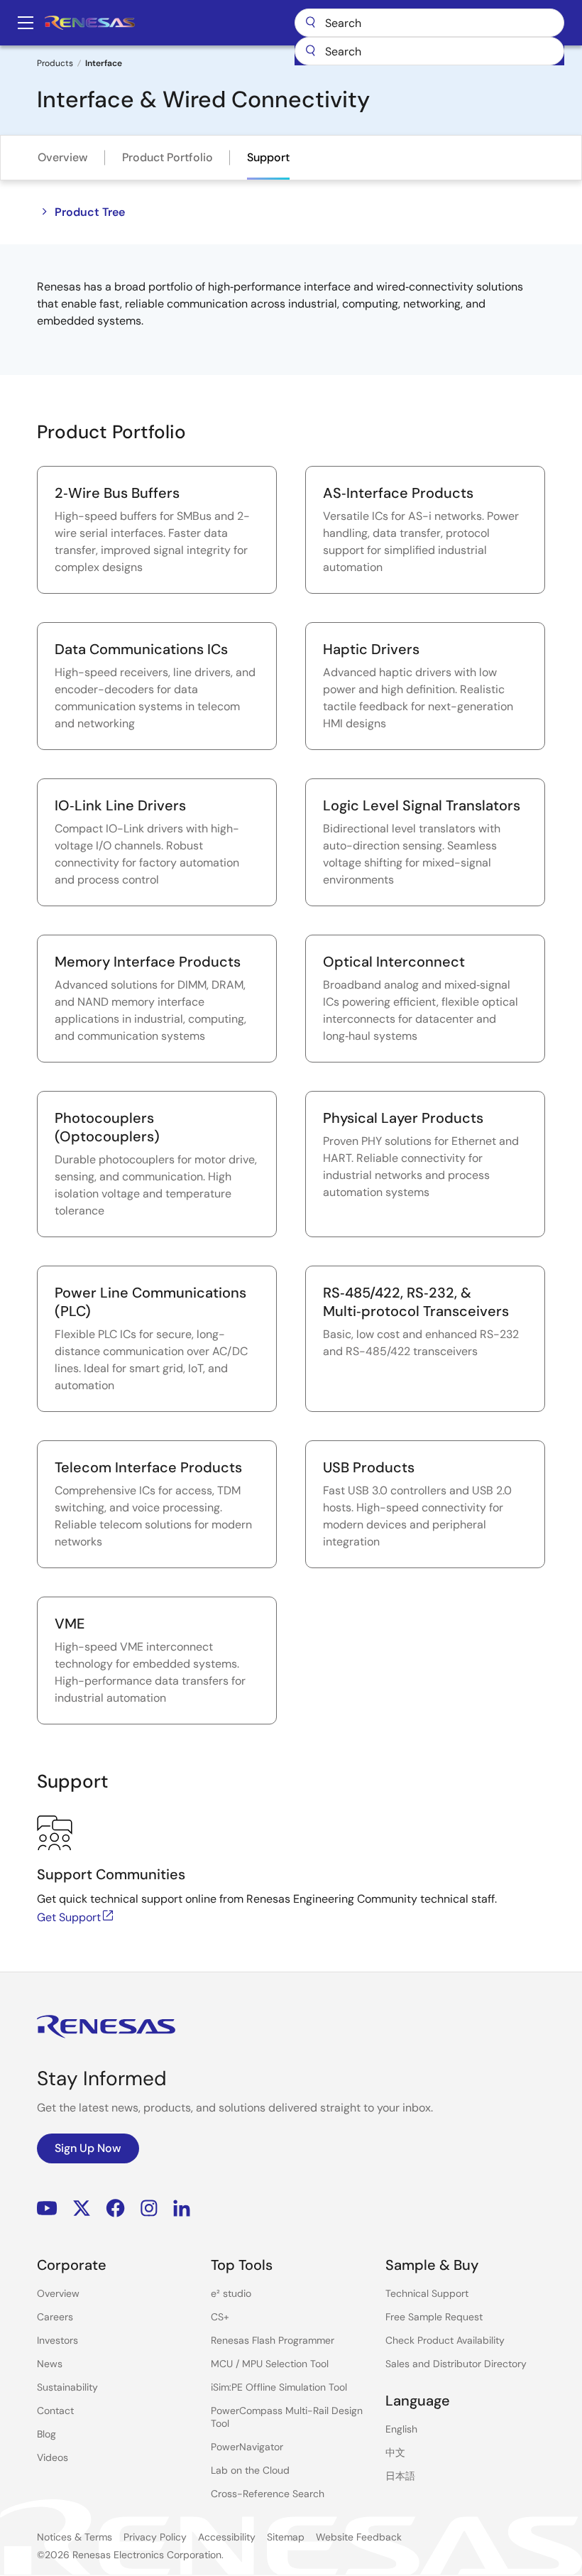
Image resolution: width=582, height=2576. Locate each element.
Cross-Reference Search (268, 2494)
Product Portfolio (168, 157)
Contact (55, 2411)
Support (268, 157)
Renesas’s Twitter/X (82, 2208)
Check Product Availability (445, 2340)
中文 (395, 2452)
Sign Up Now (88, 2148)
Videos (53, 2457)
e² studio (231, 2293)
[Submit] (310, 51)
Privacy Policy (155, 2537)
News (50, 2364)
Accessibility (227, 2537)
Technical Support (427, 2293)
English (401, 2429)
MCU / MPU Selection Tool (270, 2364)
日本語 (400, 2476)
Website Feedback (359, 2537)
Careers (55, 2317)
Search (429, 23)
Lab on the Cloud (250, 2470)
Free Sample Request (434, 2317)
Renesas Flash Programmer (273, 2340)
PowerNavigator (247, 2447)
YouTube (47, 2208)
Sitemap (286, 2537)
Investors (57, 2340)
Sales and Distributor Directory (456, 2364)
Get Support (69, 1917)
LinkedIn (182, 2208)
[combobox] (429, 51)
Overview (63, 157)
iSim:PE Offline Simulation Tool (279, 2387)
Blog (46, 2434)
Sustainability (67, 2387)
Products (55, 63)
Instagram (149, 2208)
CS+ (220, 2317)
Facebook (115, 2208)
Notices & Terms (75, 2537)
